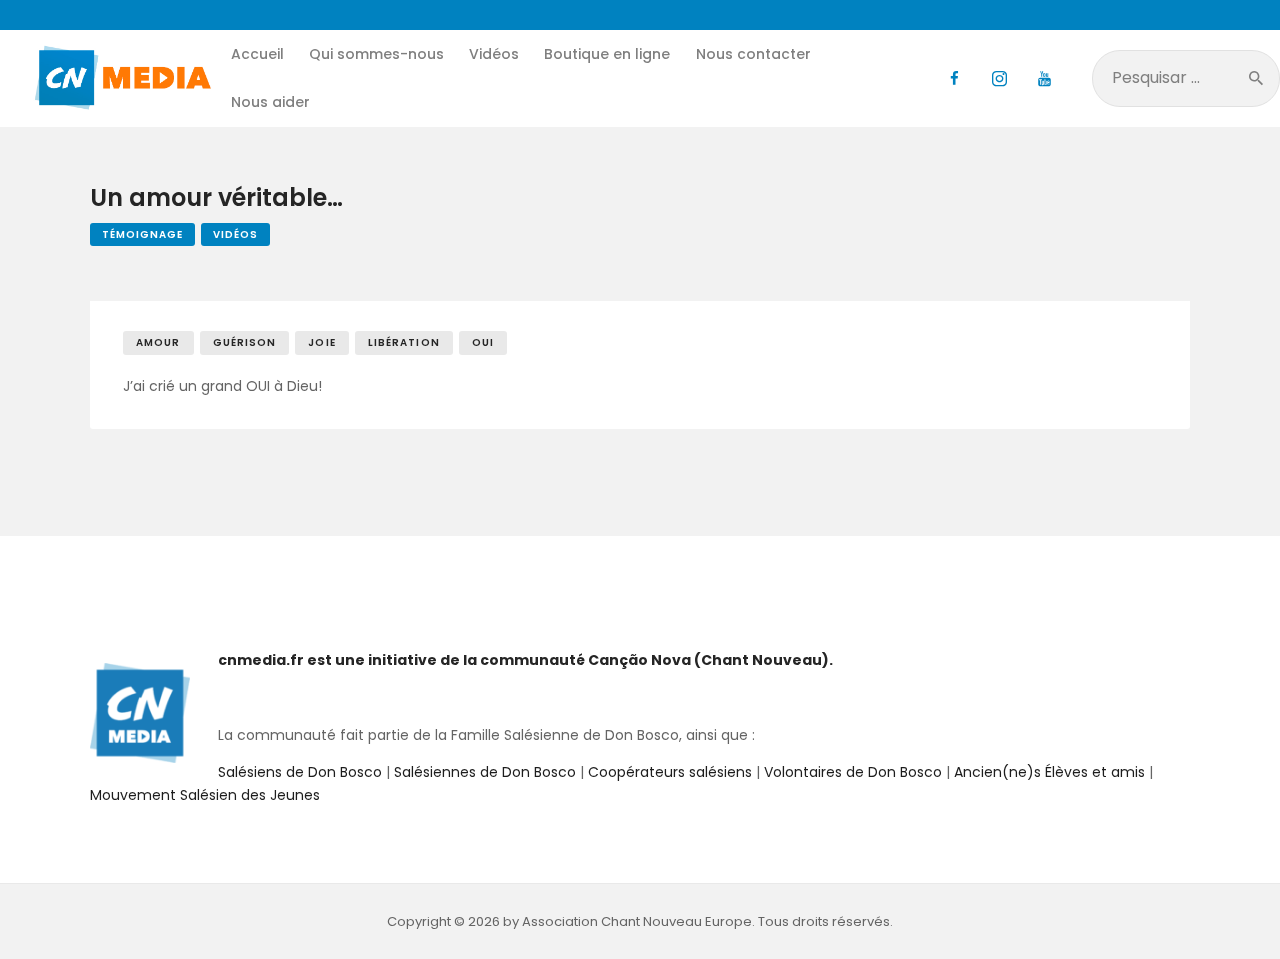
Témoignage (142, 234)
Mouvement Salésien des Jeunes (205, 795)
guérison (245, 342)
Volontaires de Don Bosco (851, 772)
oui (483, 342)
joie (321, 342)
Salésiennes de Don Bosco (485, 772)
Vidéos (235, 234)
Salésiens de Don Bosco (300, 772)
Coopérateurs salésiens (670, 772)
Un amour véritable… (216, 198)
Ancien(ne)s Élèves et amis (1049, 772)
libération (404, 342)
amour (158, 342)
